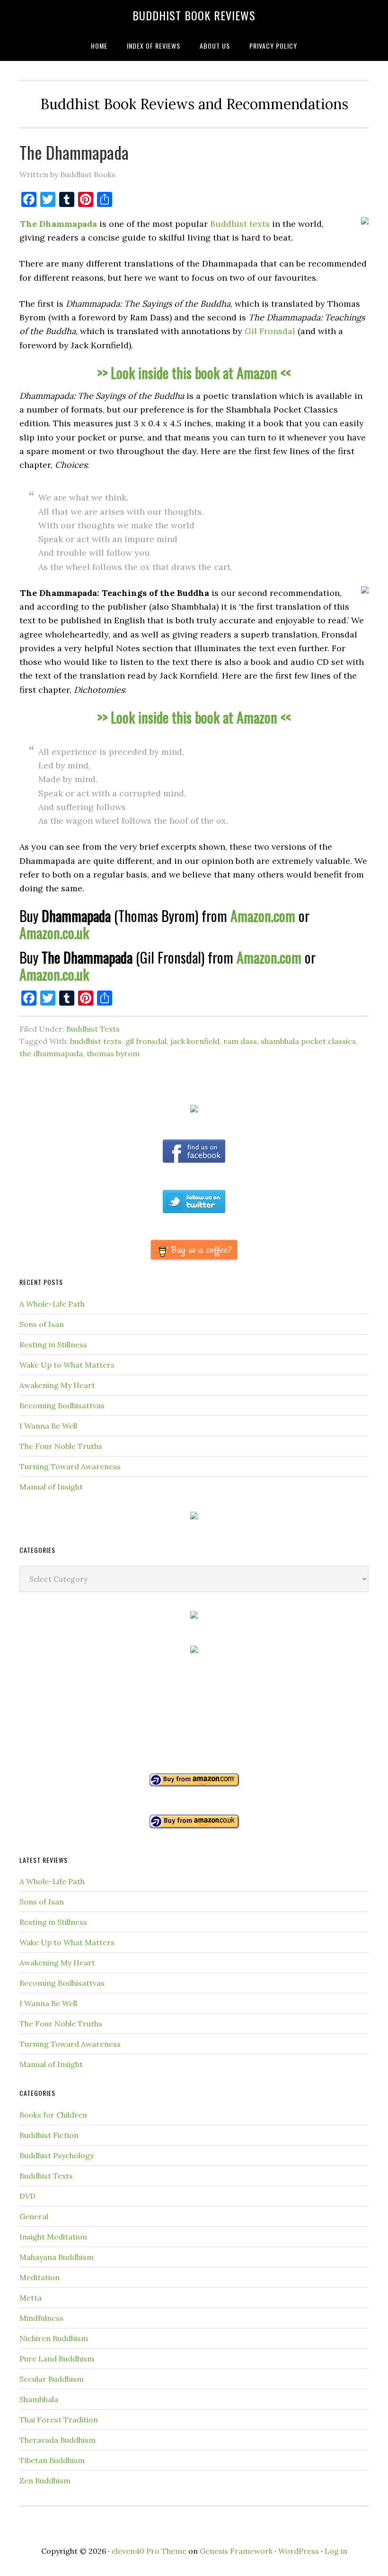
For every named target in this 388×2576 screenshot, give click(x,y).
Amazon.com (263, 916)
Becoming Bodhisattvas (62, 1405)
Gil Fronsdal (270, 331)
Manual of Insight (51, 1487)
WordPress (299, 2551)
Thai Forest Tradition (59, 2420)
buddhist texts (96, 1041)
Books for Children (53, 2115)
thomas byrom (113, 1053)
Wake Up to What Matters (67, 1365)
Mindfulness (41, 2318)
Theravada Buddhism (57, 2440)
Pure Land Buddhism (57, 2359)
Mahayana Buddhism (57, 2257)
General (34, 2216)
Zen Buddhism (45, 2481)
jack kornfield (195, 1041)
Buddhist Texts (93, 1029)
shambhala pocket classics (308, 1041)
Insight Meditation (53, 2237)
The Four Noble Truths (61, 1446)
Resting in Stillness (53, 1344)
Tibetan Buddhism (52, 2460)
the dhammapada (51, 1053)
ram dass (240, 1041)
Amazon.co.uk (54, 933)
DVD (27, 2196)
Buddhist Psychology (57, 2155)
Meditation (40, 2277)
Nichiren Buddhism (54, 2338)
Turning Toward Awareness (70, 1466)
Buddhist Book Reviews (194, 15)
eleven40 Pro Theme (149, 2551)
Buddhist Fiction (49, 2135)
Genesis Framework (236, 2551)
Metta (31, 2298)
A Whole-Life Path (52, 1304)
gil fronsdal (146, 1041)
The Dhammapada (74, 152)
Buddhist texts (240, 224)
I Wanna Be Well (48, 1426)
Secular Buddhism (52, 2379)
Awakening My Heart (57, 1385)
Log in (336, 2551)
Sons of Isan (42, 1324)
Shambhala (39, 2399)
